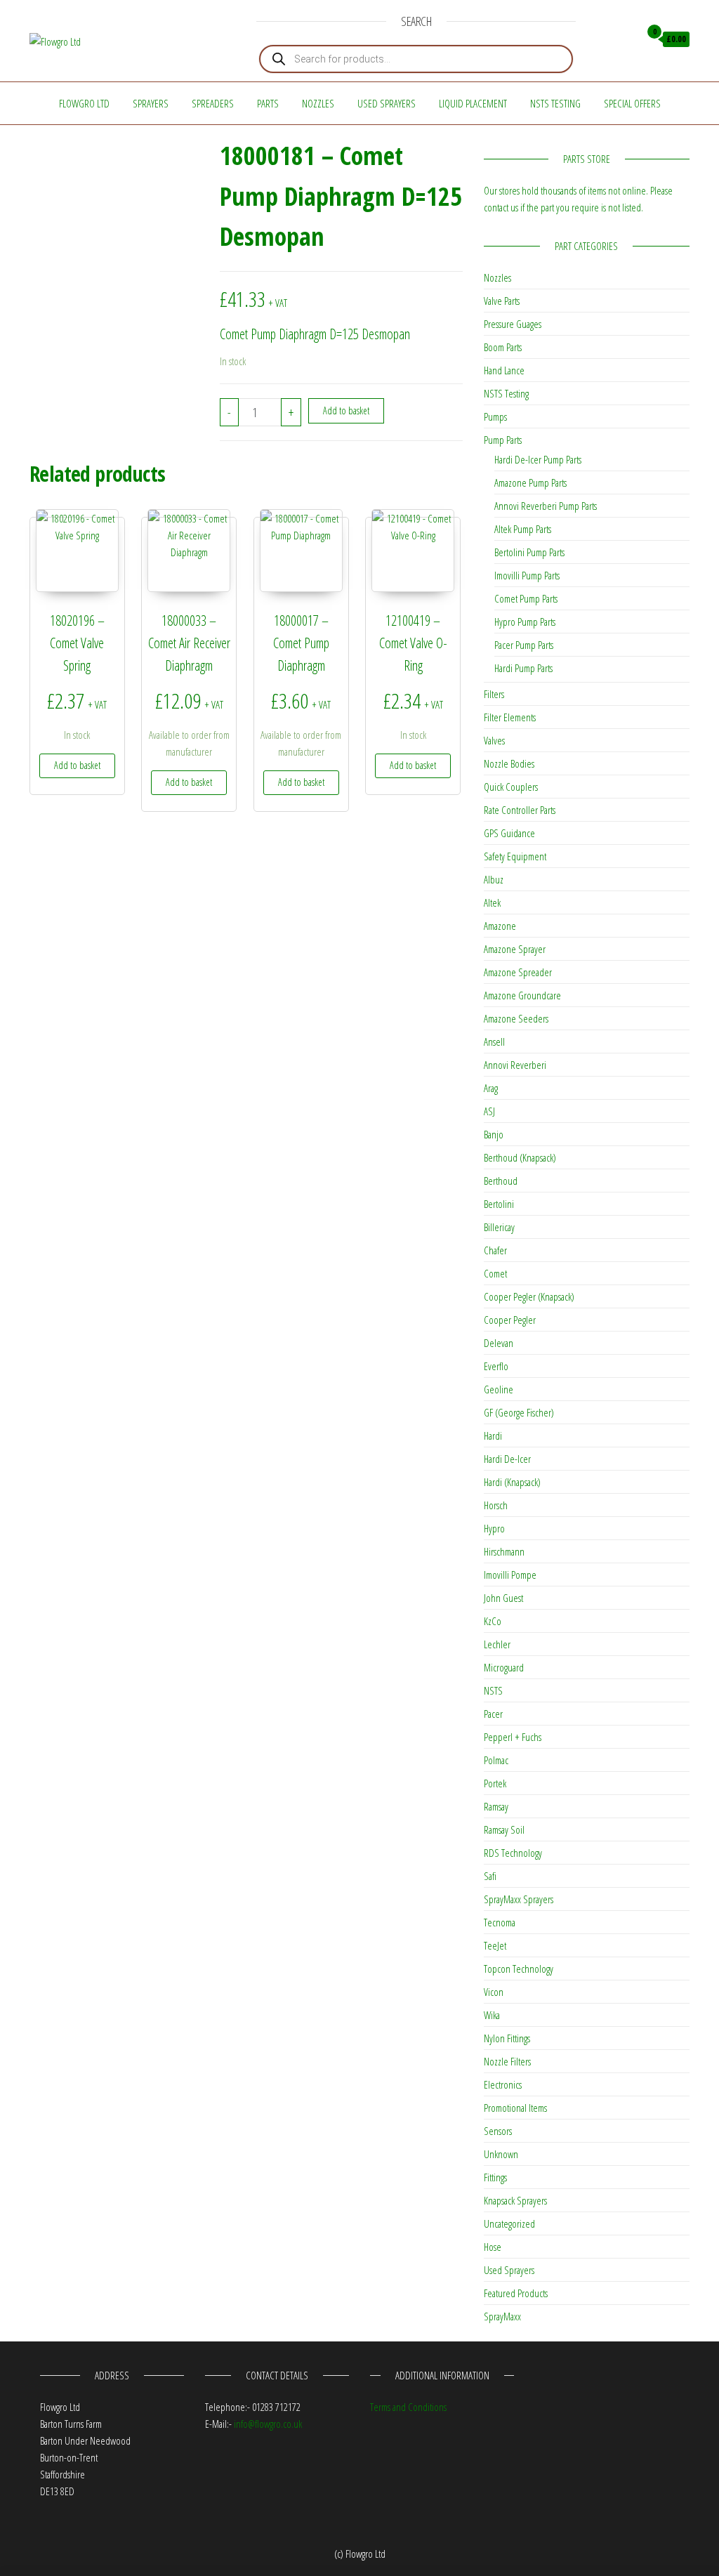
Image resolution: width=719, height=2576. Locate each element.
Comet (495, 1273)
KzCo (493, 1621)
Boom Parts (503, 347)
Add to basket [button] (77, 765)
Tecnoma (500, 1922)
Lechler (497, 1644)
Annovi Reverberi (515, 1065)
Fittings (495, 2177)
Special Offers (632, 103)
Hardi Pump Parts (523, 668)
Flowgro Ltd (84, 103)
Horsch (496, 1505)
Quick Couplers (511, 787)
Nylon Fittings (507, 2038)
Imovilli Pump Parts (527, 575)
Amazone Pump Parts (530, 482)
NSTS (493, 1690)
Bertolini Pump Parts (529, 552)
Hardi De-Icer (507, 1459)
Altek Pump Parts (523, 529)
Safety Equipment (515, 856)
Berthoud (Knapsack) (520, 1157)
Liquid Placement (473, 103)
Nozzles (318, 103)
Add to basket (346, 410)
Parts (268, 103)
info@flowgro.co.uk (268, 2424)
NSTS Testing (555, 103)
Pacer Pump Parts (524, 645)
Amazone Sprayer (515, 949)
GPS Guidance (509, 833)
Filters (494, 694)
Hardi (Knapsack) (512, 1482)
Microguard (504, 1667)
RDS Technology (513, 1853)
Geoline (499, 1389)
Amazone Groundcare (522, 995)
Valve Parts (502, 301)
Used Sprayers (387, 103)
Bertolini (499, 1204)
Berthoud (501, 1181)
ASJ (489, 1111)
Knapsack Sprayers (515, 2200)
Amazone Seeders (516, 1018)
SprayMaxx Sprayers (519, 1899)
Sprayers (151, 103)
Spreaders (213, 103)
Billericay (499, 1227)
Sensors (498, 2131)
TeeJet (495, 1945)
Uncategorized (509, 2223)
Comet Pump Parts (526, 598)
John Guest (503, 1598)
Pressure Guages (513, 324)
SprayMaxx (502, 2316)
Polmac (496, 1760)
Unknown (501, 2154)
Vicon (494, 1992)
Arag (491, 1088)
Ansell (494, 1041)
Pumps (495, 416)
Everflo (496, 1366)
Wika (492, 2015)
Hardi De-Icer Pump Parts (538, 459)
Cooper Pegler (510, 1320)
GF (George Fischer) (519, 1412)
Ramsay (496, 1806)
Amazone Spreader (518, 972)
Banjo (494, 1134)
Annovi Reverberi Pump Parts (546, 506)
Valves (494, 740)
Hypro (494, 1528)
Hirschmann (504, 1551)
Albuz (494, 879)
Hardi (493, 1435)
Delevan (499, 1343)
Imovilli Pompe (510, 1575)
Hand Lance (504, 370)
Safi (490, 1876)
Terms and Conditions (408, 2407)
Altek (492, 902)
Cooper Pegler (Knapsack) (529, 1296)
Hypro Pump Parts (525, 622)
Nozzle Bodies (509, 763)
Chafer (495, 1250)
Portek (495, 1783)
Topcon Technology (519, 1969)
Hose (493, 2247)
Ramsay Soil (504, 1829)
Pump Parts (503, 440)
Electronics (503, 2084)
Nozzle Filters (507, 2061)
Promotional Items (515, 2108)
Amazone (500, 926)
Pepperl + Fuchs (513, 1737)
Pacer (493, 1714)
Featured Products (516, 2293)
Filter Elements (510, 717)
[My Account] (625, 39)
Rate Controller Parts (520, 810)
